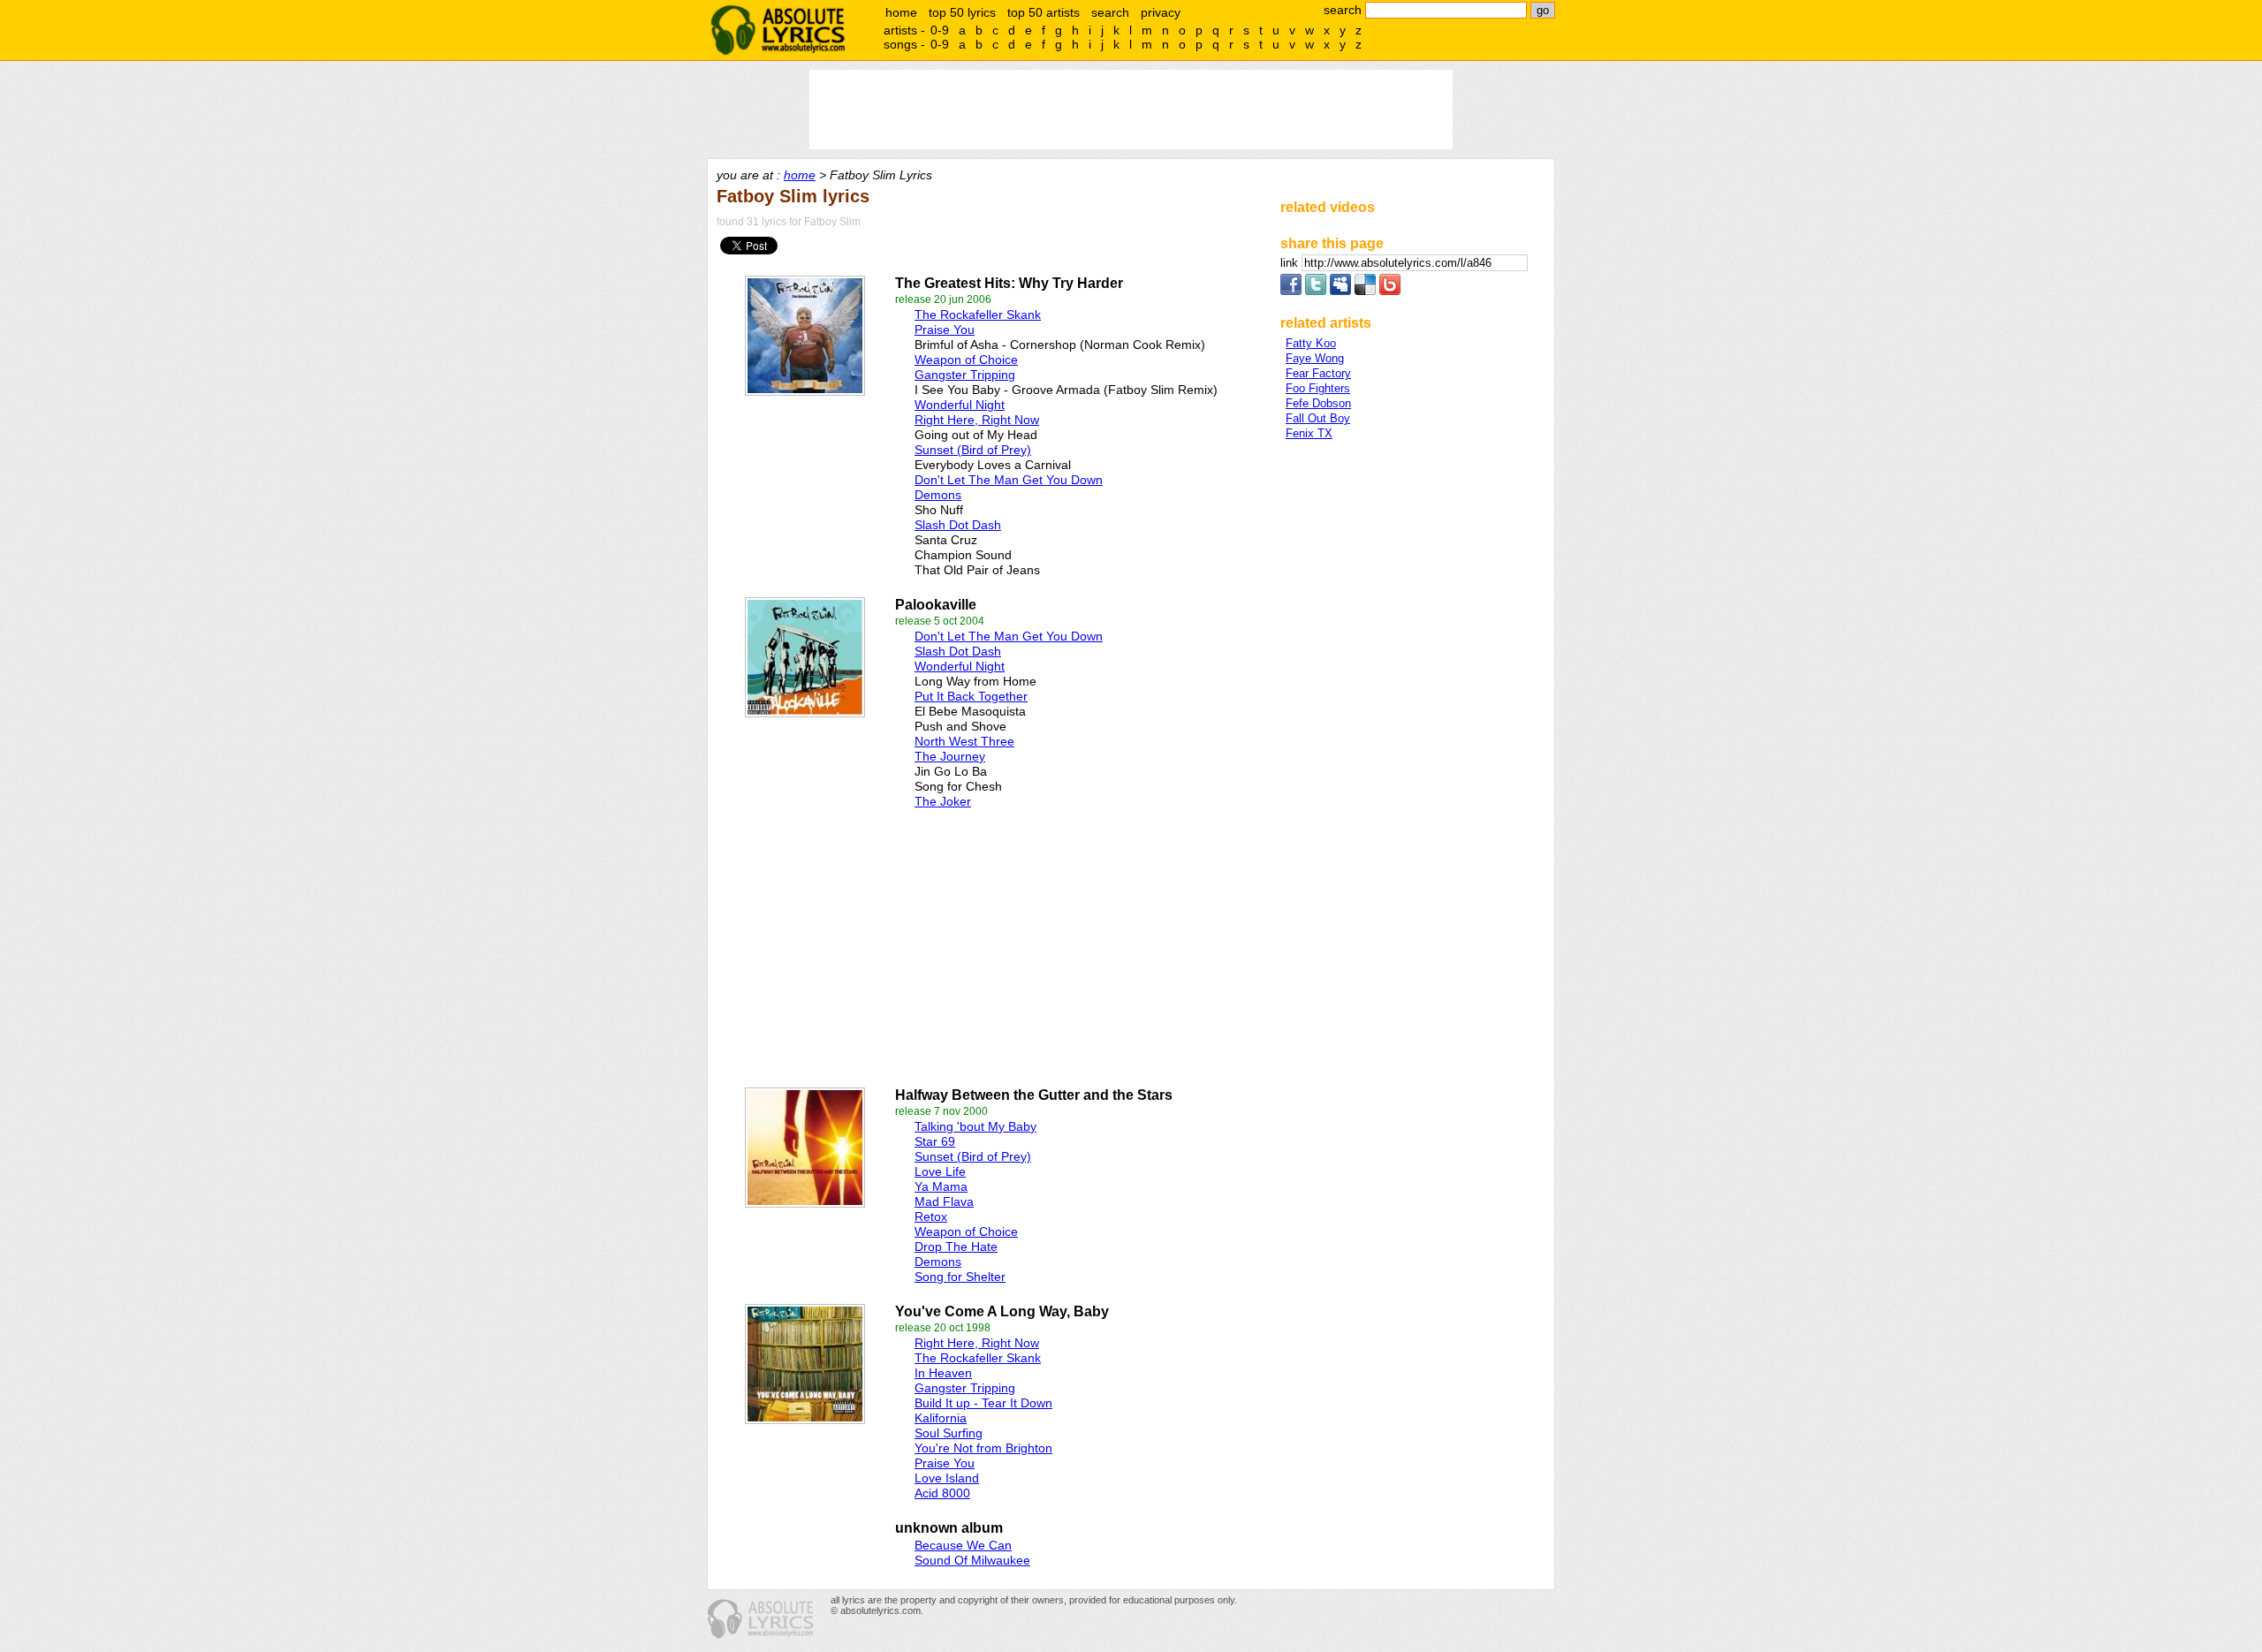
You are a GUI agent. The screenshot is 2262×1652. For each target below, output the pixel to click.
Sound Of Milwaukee (972, 1560)
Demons (938, 495)
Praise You (945, 330)
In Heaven (943, 1373)
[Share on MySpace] (1340, 291)
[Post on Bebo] (1390, 291)
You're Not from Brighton (983, 1448)
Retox (931, 1216)
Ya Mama (941, 1186)
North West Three (964, 741)
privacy (1161, 12)
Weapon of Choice (966, 360)
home (901, 12)
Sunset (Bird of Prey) (973, 450)
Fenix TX (1309, 433)
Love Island (947, 1478)
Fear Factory (1318, 373)
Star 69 (935, 1141)
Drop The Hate (956, 1247)
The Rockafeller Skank (978, 314)
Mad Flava (944, 1201)
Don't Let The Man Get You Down (1009, 480)
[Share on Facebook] (1291, 291)
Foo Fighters (1318, 388)
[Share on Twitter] (1316, 291)
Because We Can (963, 1545)
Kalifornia (941, 1418)
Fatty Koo (1311, 343)
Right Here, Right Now (977, 420)
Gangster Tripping (965, 375)
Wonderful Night (960, 405)
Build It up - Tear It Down (983, 1403)
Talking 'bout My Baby (975, 1126)
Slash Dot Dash (958, 525)
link (1291, 263)
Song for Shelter (960, 1277)
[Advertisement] (911, 943)
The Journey (950, 756)
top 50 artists (1044, 12)
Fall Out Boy (1318, 418)
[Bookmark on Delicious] (1365, 291)
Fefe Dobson (1318, 403)
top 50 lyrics (962, 12)
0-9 (940, 30)
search (1110, 12)
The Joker (943, 801)
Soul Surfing (949, 1433)
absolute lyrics (778, 30)
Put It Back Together (971, 696)
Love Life (940, 1171)
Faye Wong (1315, 358)
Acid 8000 (942, 1493)
